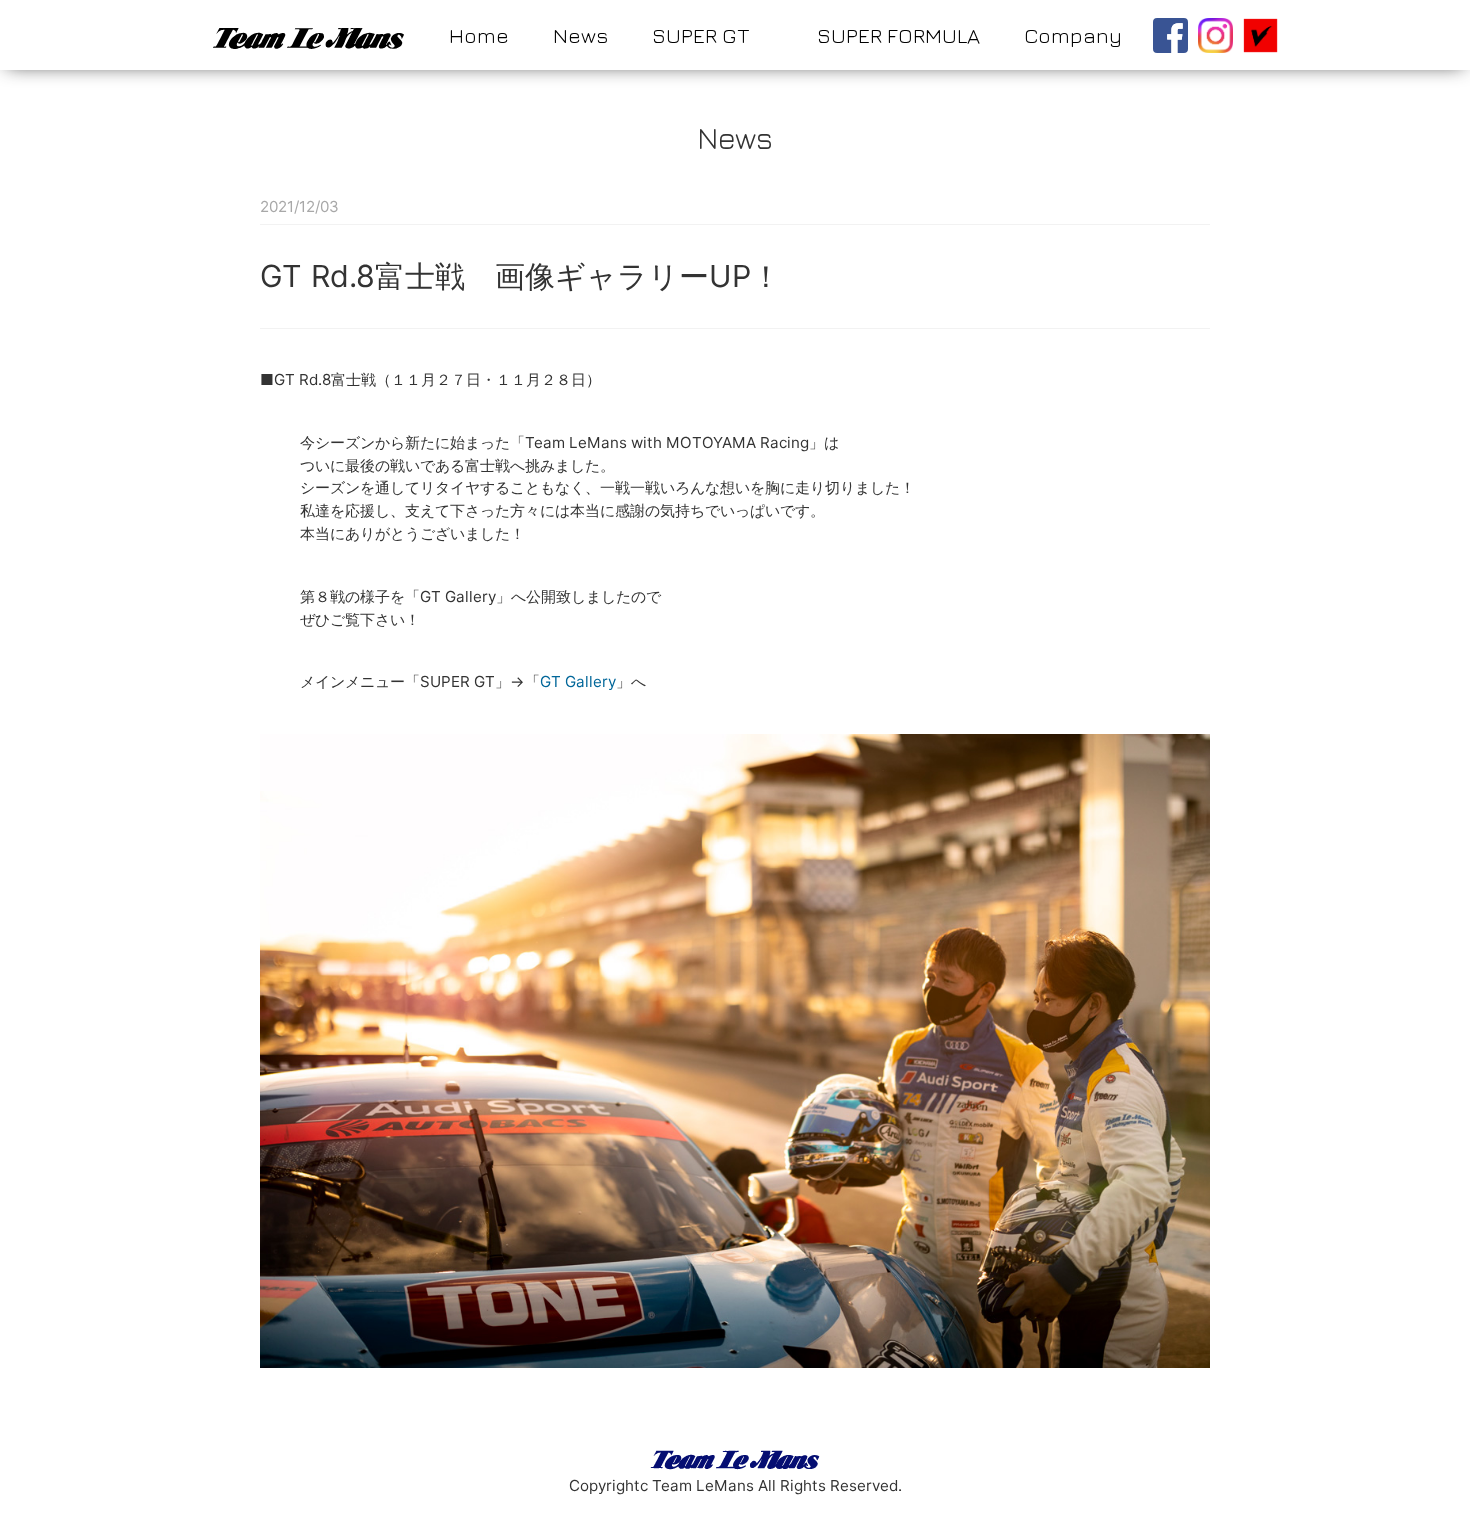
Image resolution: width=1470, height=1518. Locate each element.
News (580, 35)
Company (1073, 35)
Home (479, 35)
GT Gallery (578, 681)
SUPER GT (700, 35)
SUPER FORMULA (898, 35)
